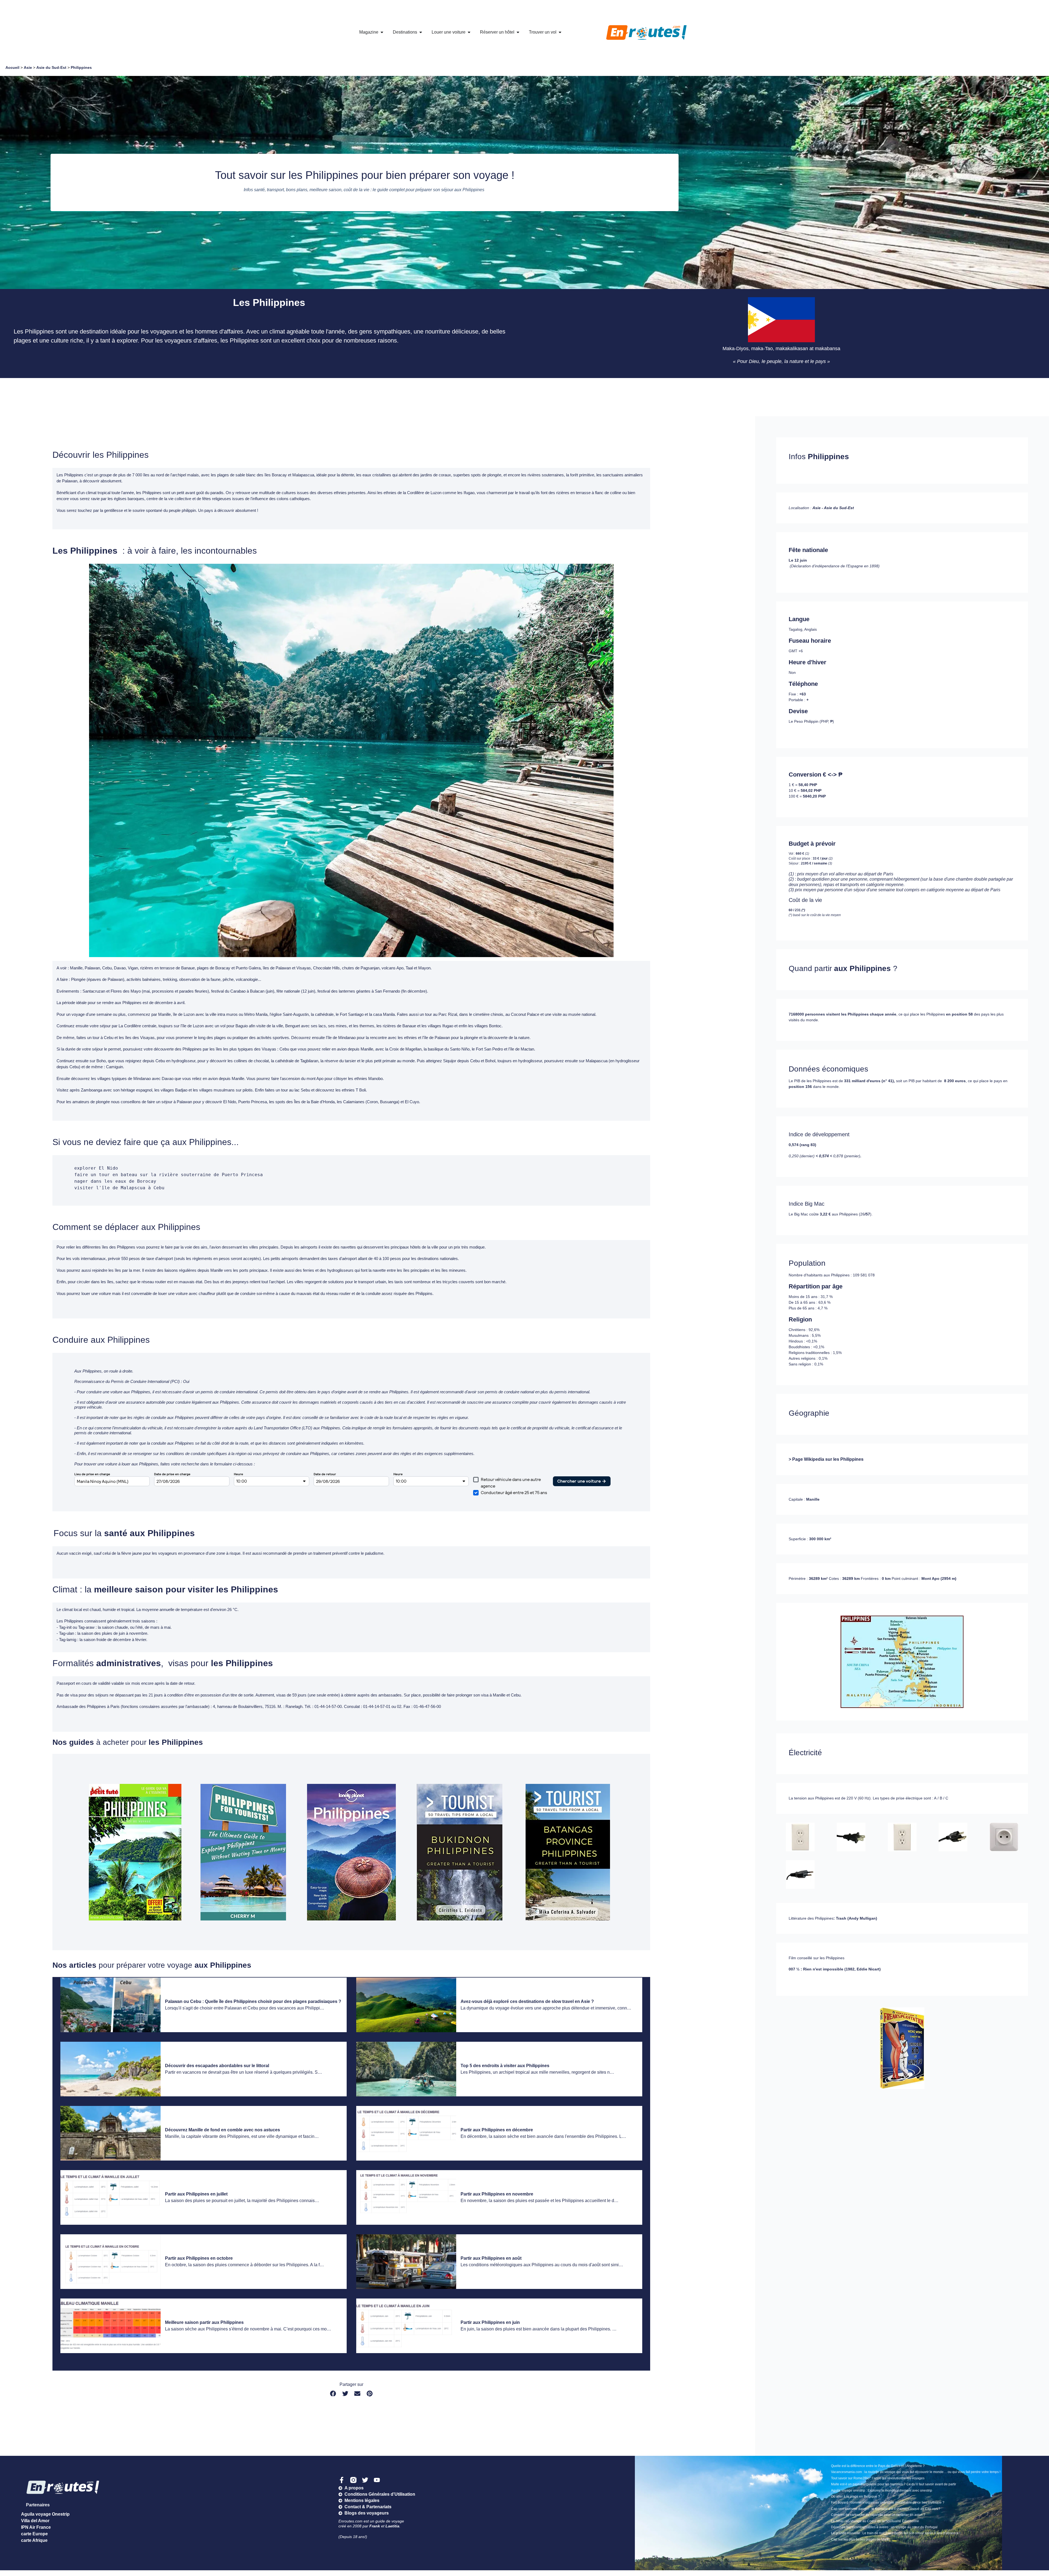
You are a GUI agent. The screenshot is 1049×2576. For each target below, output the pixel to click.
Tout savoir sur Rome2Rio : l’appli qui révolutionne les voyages (878, 2478)
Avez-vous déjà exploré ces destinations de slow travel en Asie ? (527, 2001)
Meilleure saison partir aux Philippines (205, 2322)
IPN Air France (36, 2527)
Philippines (81, 67)
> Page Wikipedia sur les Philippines (826, 1459)
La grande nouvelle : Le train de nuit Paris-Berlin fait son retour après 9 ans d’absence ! (896, 2533)
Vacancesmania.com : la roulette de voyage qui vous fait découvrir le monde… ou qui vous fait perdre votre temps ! (916, 2472)
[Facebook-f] (342, 2480)
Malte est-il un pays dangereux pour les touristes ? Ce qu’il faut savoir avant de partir (894, 2484)
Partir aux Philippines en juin (490, 2322)
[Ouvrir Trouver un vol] (560, 32)
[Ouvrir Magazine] (382, 32)
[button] (333, 2394)
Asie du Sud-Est (51, 67)
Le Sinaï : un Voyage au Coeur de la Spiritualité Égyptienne (875, 2521)
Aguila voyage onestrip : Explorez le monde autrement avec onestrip (882, 2491)
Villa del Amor (35, 2521)
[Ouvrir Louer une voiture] (469, 32)
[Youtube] (377, 2480)
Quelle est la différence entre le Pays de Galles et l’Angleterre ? (878, 2466)
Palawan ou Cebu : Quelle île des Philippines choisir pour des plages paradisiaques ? (253, 2001)
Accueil (12, 67)
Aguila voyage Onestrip (45, 2514)
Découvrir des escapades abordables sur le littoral (217, 2066)
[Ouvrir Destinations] (421, 32)
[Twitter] (365, 2480)
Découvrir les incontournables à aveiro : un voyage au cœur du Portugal (884, 2527)
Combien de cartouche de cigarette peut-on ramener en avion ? (878, 2515)
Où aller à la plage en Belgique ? (855, 2497)
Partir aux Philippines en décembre (497, 2130)
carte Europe (34, 2534)
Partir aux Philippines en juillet (196, 2194)
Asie (28, 67)
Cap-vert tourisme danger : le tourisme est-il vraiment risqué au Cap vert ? (886, 2509)
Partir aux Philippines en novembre (497, 2194)
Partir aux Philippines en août (491, 2258)
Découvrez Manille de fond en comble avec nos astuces (223, 2130)
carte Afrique (34, 2540)
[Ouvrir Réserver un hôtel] (518, 32)
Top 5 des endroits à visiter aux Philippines (505, 2066)
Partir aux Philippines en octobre (199, 2258)
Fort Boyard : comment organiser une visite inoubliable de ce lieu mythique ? (888, 2503)
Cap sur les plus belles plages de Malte (860, 2539)
